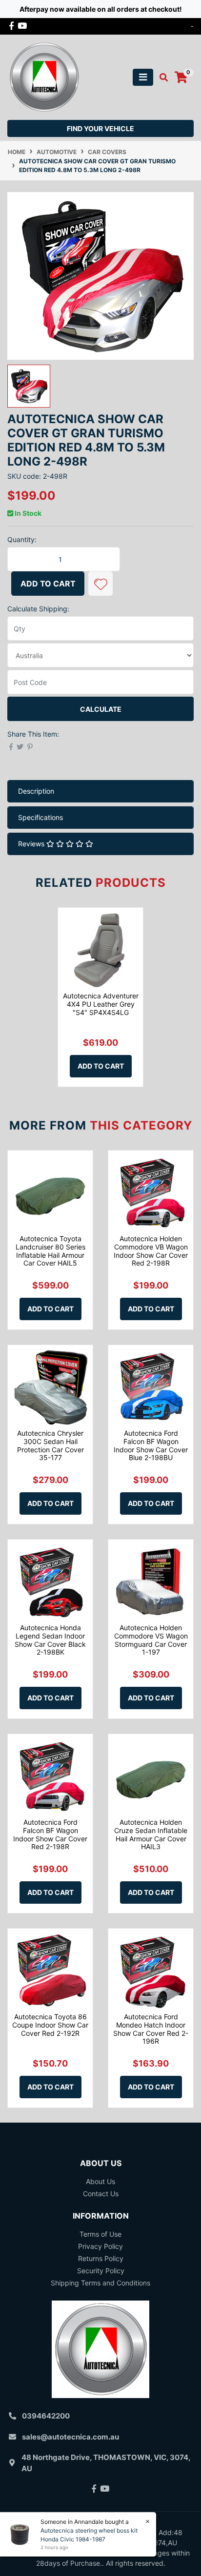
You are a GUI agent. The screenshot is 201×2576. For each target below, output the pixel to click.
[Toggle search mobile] (161, 78)
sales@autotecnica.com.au (70, 2437)
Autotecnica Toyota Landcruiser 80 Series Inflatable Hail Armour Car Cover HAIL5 (50, 1251)
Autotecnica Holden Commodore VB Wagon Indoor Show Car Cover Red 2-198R (151, 1251)
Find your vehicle (100, 128)
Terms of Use (100, 2234)
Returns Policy (101, 2258)
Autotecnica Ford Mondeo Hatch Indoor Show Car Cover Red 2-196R (151, 2029)
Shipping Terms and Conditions (100, 2283)
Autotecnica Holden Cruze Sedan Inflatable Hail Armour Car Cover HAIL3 (151, 1834)
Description (36, 791)
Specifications (40, 817)
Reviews (32, 844)
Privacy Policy (100, 2246)
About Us (100, 2181)
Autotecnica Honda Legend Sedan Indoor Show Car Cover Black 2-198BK (50, 1640)
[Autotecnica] (44, 76)
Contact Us (101, 2194)
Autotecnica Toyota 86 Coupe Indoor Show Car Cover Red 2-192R (50, 2025)
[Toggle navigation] (143, 77)
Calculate (101, 709)
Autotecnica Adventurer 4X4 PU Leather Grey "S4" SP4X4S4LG (101, 1004)
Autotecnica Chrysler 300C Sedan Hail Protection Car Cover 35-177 (50, 1445)
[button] (100, 584)
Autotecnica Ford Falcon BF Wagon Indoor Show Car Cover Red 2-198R (50, 1834)
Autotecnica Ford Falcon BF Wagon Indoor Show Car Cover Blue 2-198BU (151, 1445)
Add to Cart (48, 584)
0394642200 (46, 2416)
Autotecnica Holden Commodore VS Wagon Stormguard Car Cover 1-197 (151, 1640)
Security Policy (101, 2271)
